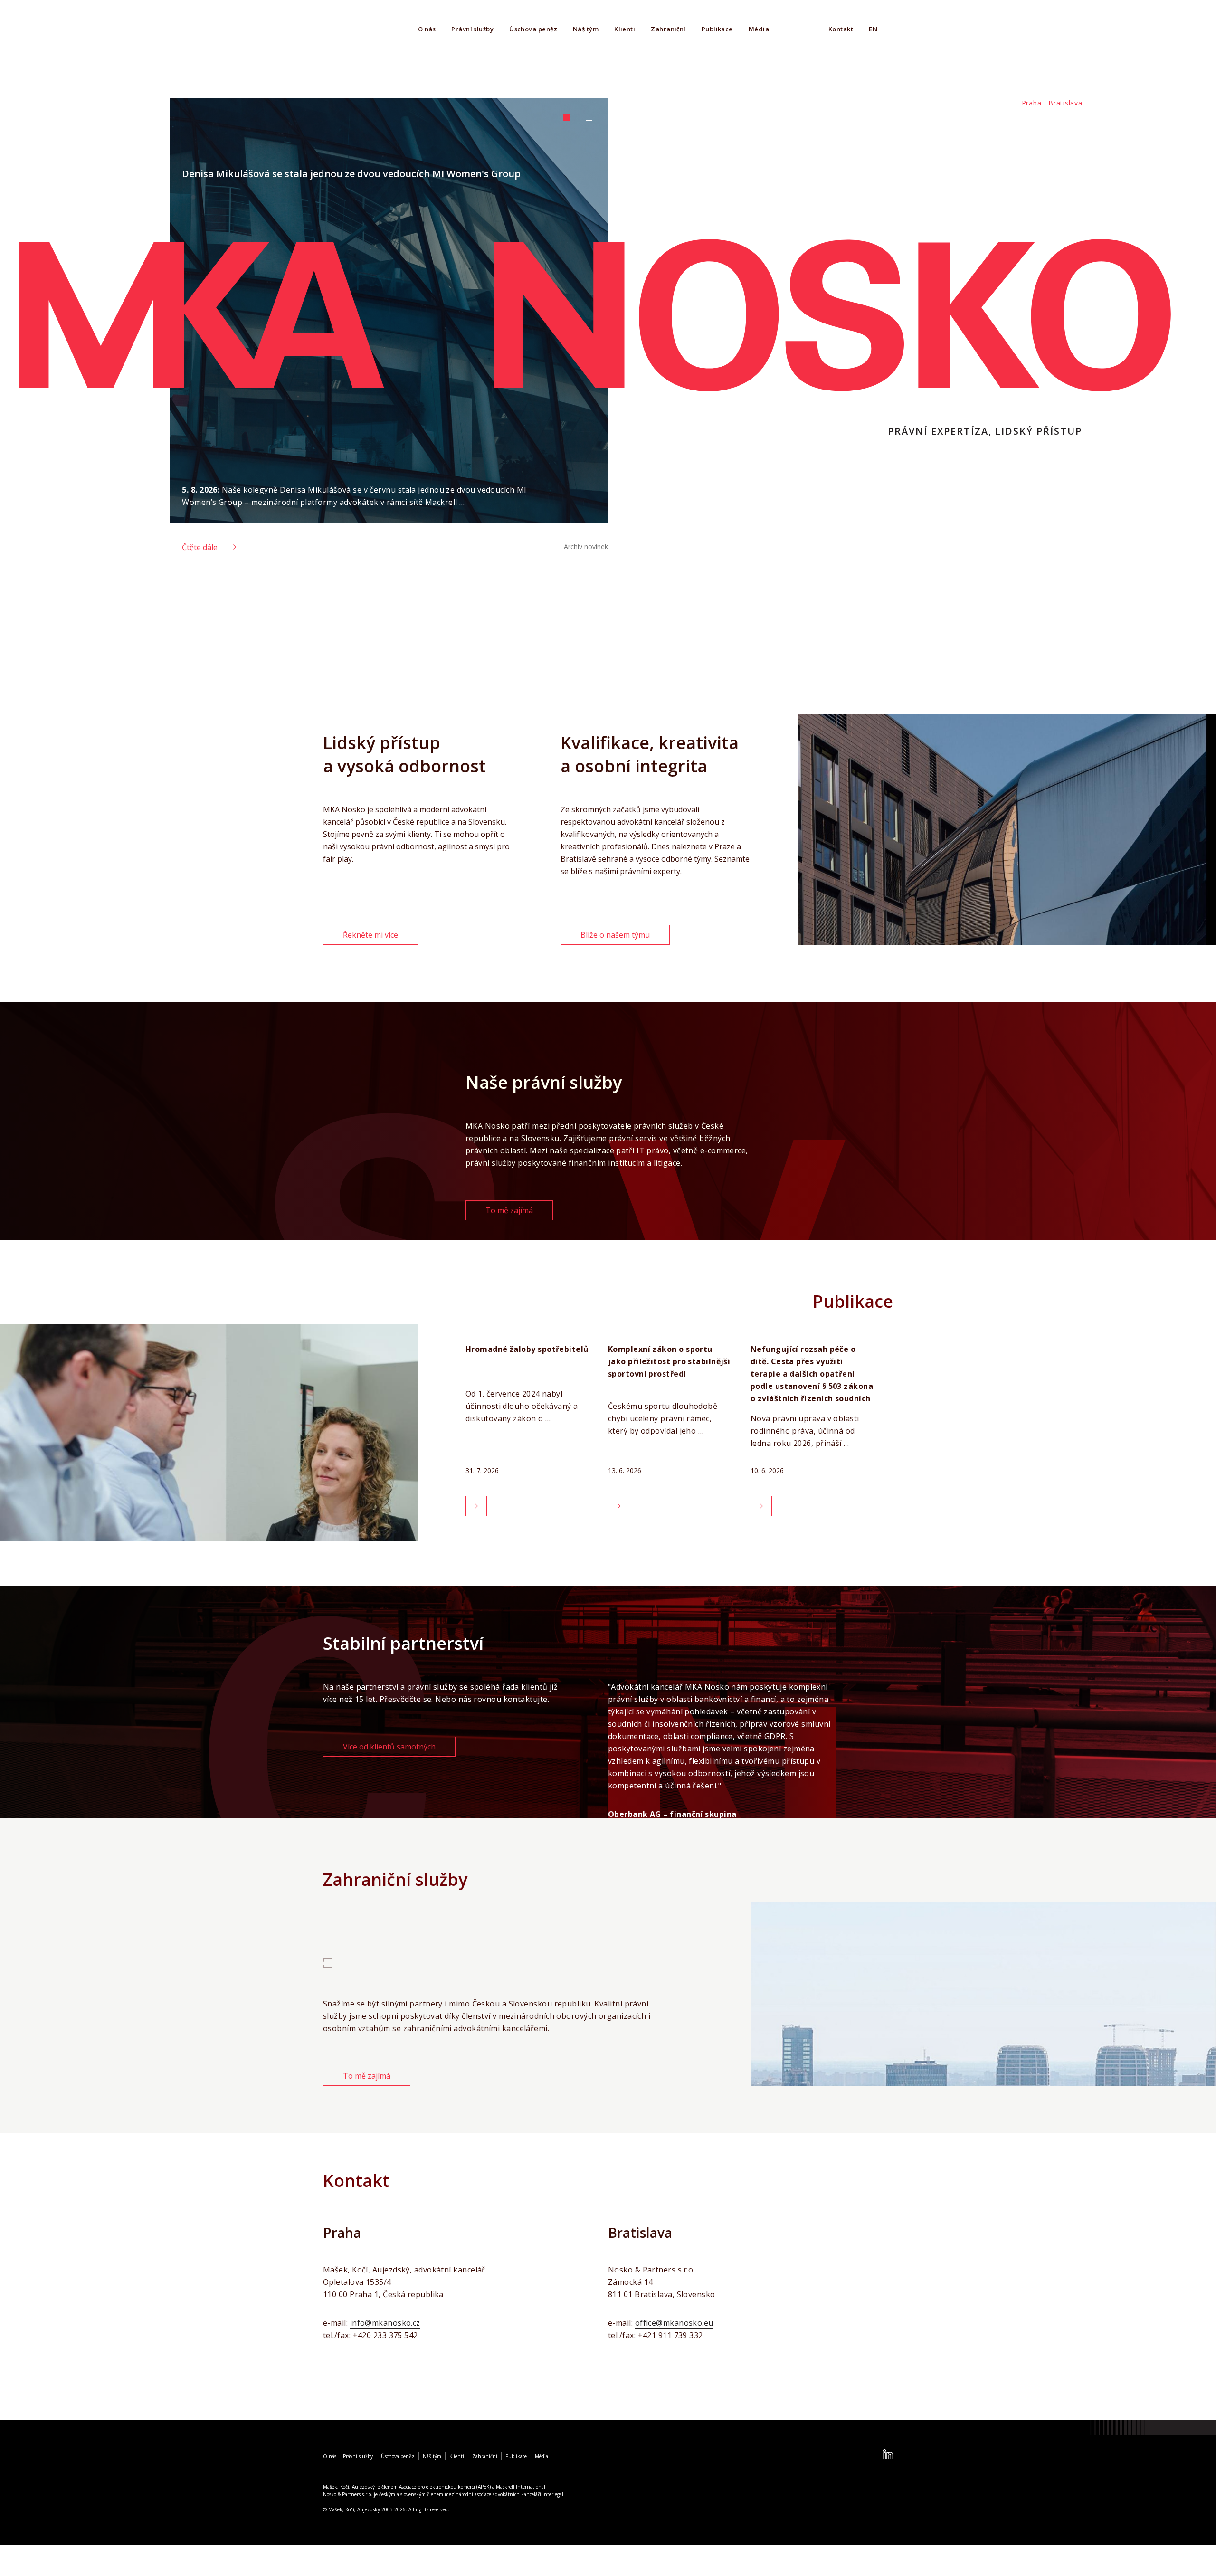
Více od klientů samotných (389, 1747)
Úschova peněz (533, 29)
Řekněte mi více (370, 935)
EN (873, 29)
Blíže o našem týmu (615, 935)
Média (759, 29)
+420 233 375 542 (385, 2335)
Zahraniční (668, 29)
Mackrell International (521, 2487)
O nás (427, 29)
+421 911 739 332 (670, 2335)
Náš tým (586, 29)
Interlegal (553, 2494)
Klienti (625, 29)
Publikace (717, 29)
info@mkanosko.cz (385, 2323)
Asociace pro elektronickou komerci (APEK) (445, 2487)
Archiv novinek (586, 547)
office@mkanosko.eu (674, 2323)
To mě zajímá (509, 1210)
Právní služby (472, 29)
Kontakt (841, 29)
